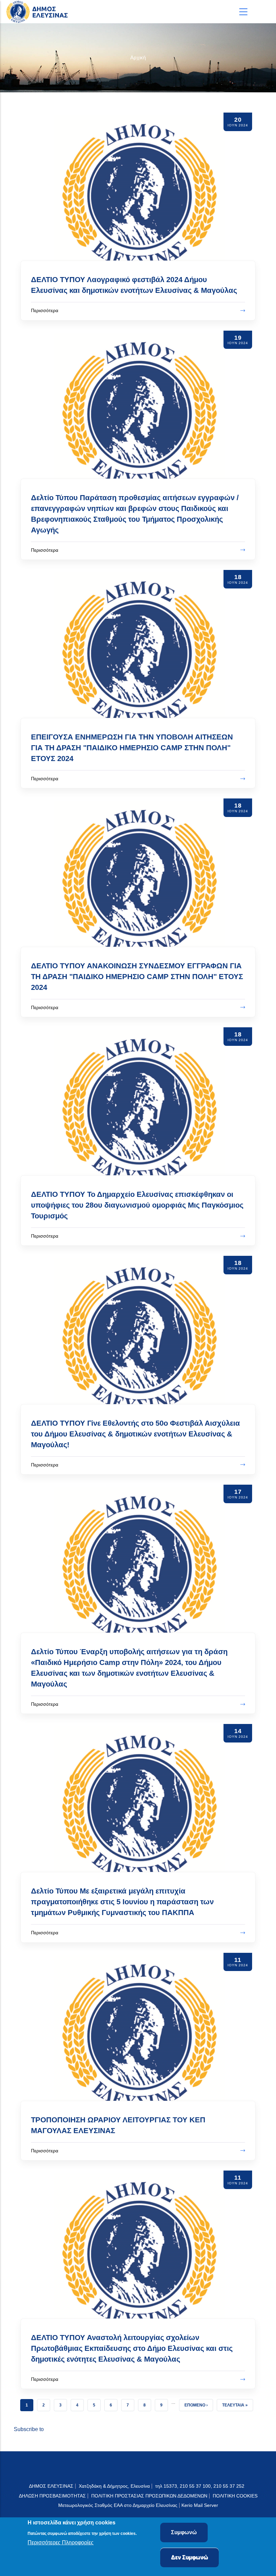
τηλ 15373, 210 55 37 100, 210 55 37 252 (200, 2486)
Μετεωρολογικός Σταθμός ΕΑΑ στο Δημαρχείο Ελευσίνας (118, 2505)
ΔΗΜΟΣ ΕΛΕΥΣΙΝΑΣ (51, 2486)
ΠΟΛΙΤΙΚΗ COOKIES (235, 2496)
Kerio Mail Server (200, 2505)
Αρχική (138, 57)
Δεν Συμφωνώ (189, 2557)
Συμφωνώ (184, 2532)
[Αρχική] (39, 12)
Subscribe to (29, 2429)
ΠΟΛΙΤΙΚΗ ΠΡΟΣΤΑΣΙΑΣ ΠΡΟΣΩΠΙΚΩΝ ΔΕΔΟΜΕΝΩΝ (149, 2496)
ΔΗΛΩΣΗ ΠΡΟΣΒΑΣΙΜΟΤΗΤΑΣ (52, 2496)
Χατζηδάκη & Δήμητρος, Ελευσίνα (114, 2486)
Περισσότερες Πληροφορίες (61, 2542)
